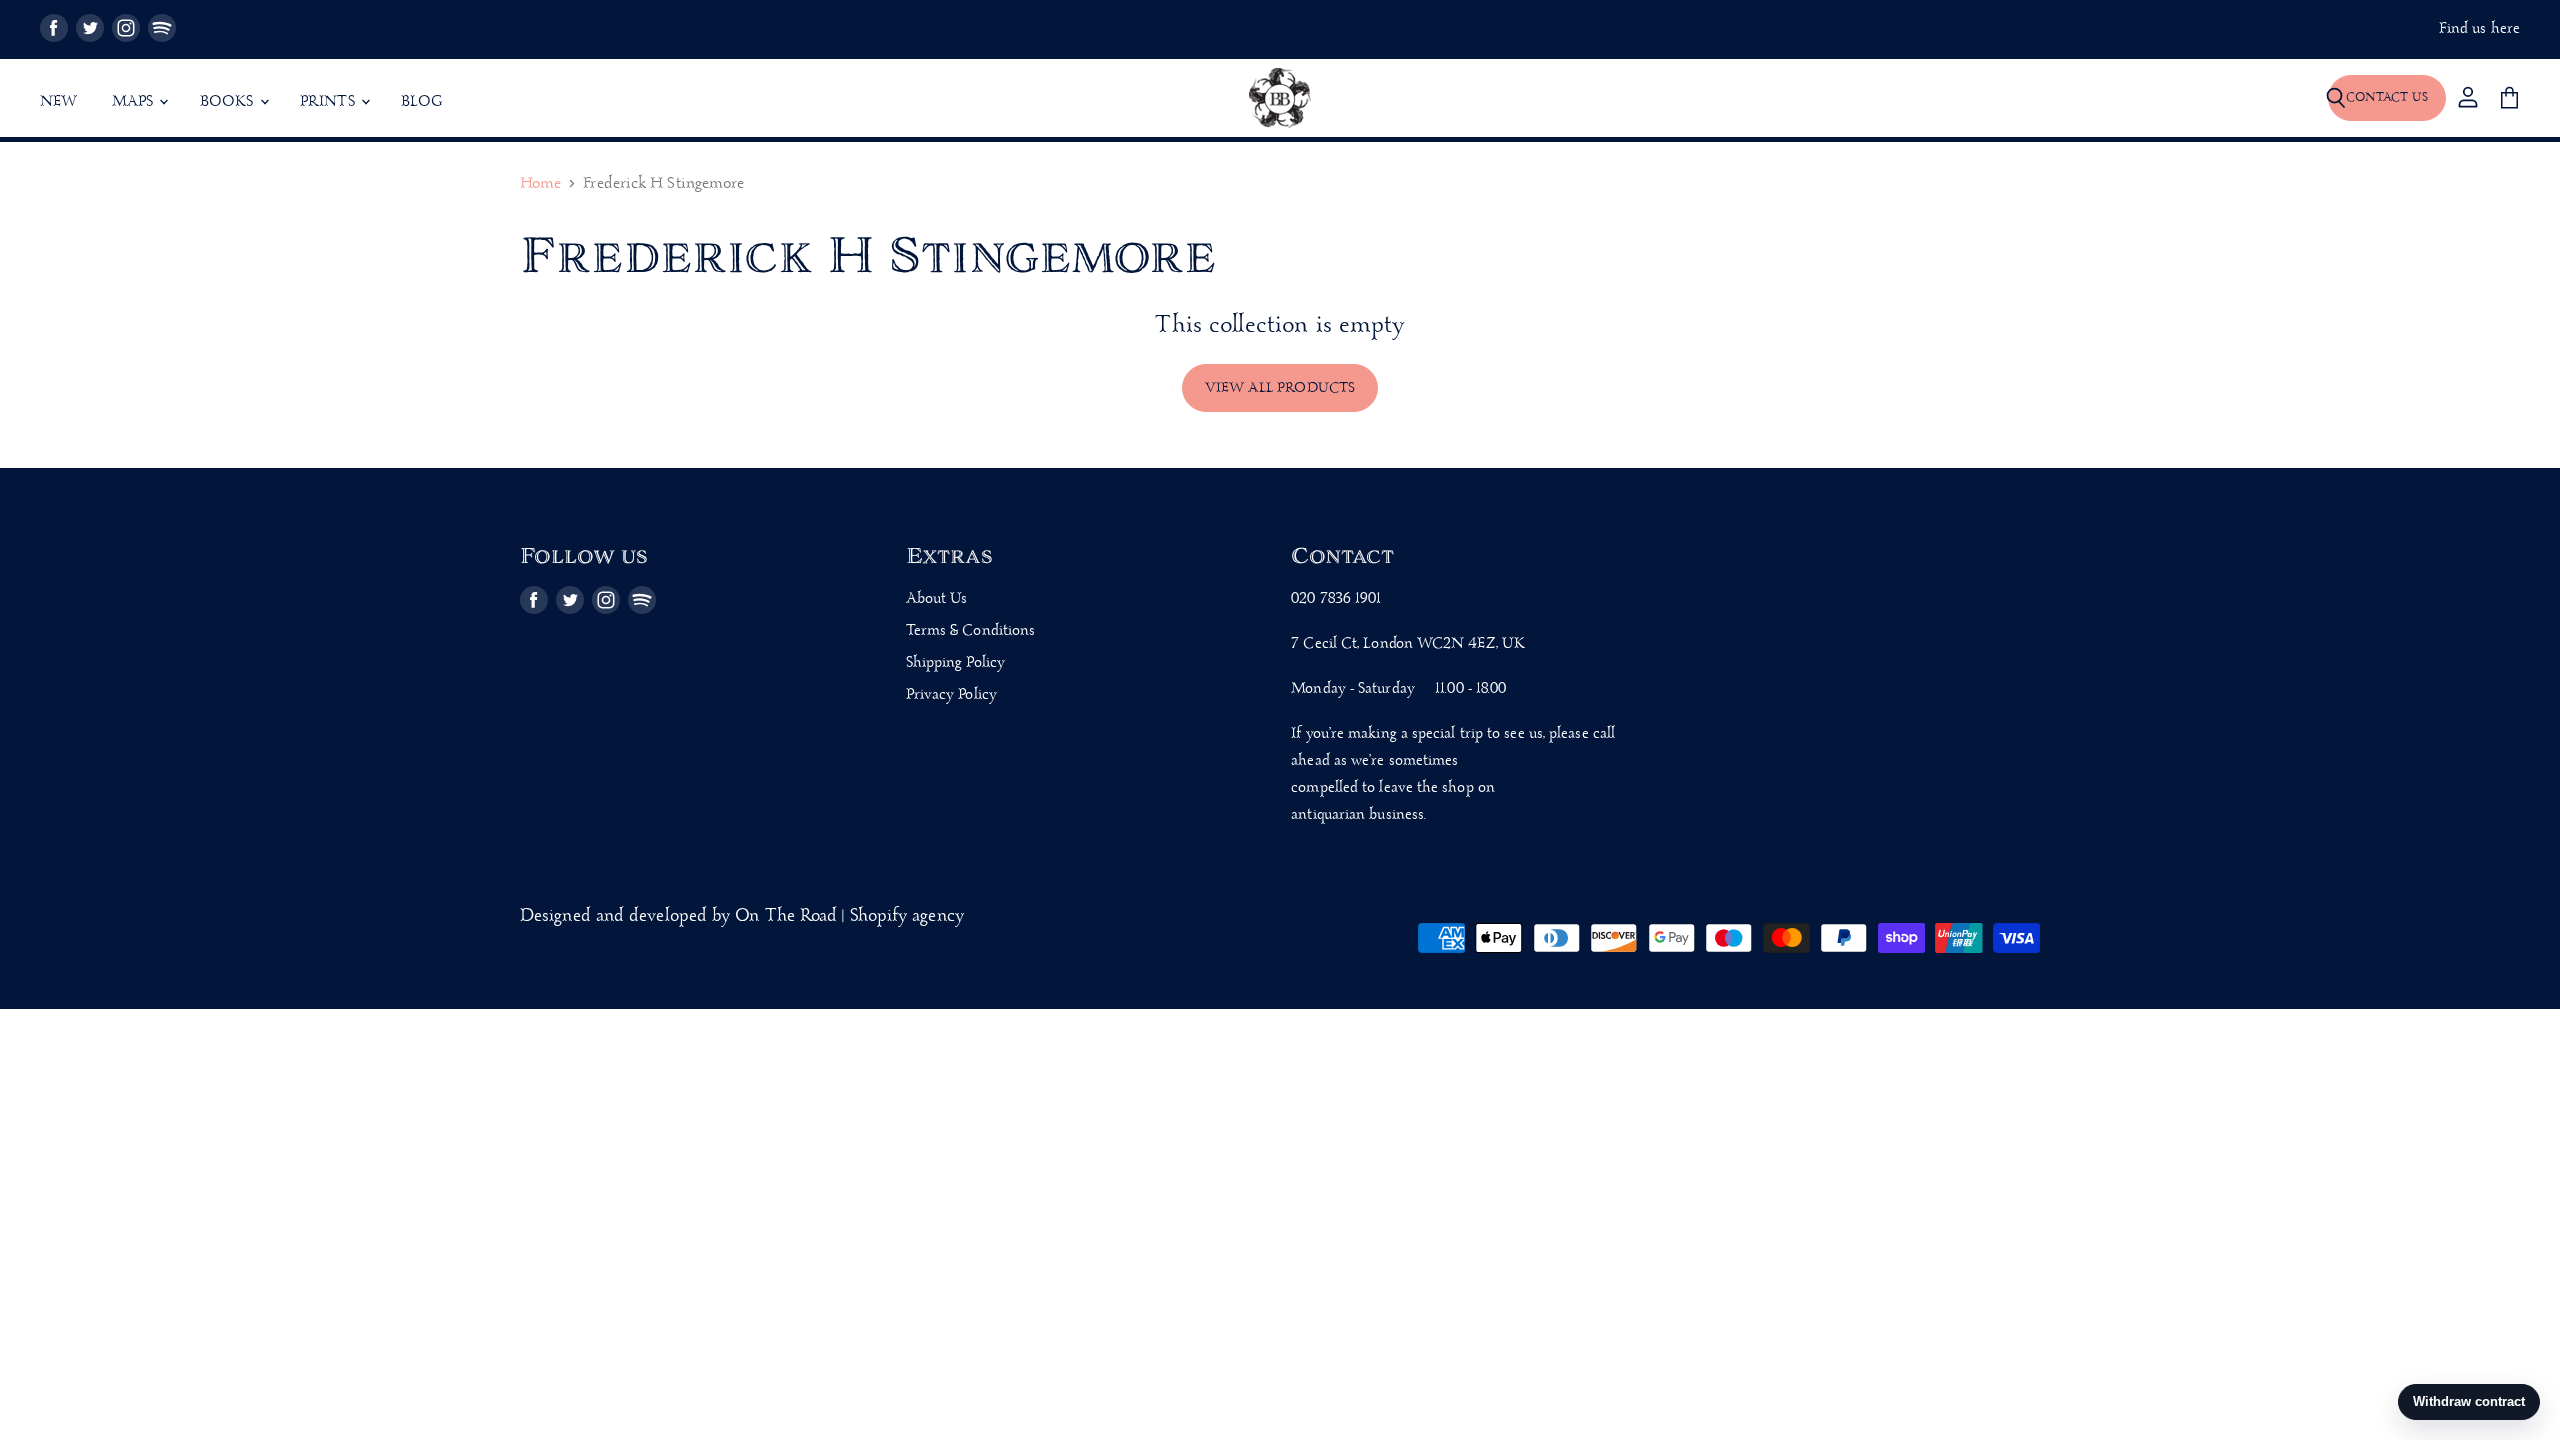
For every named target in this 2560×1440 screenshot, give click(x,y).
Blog (422, 102)
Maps (135, 102)
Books (229, 102)
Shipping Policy (955, 663)
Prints (329, 102)
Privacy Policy (951, 695)
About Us (937, 599)
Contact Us (2387, 97)
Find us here (2479, 29)
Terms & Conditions (971, 631)
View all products (1280, 388)
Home (540, 184)
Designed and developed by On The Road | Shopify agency (742, 916)
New (59, 102)
